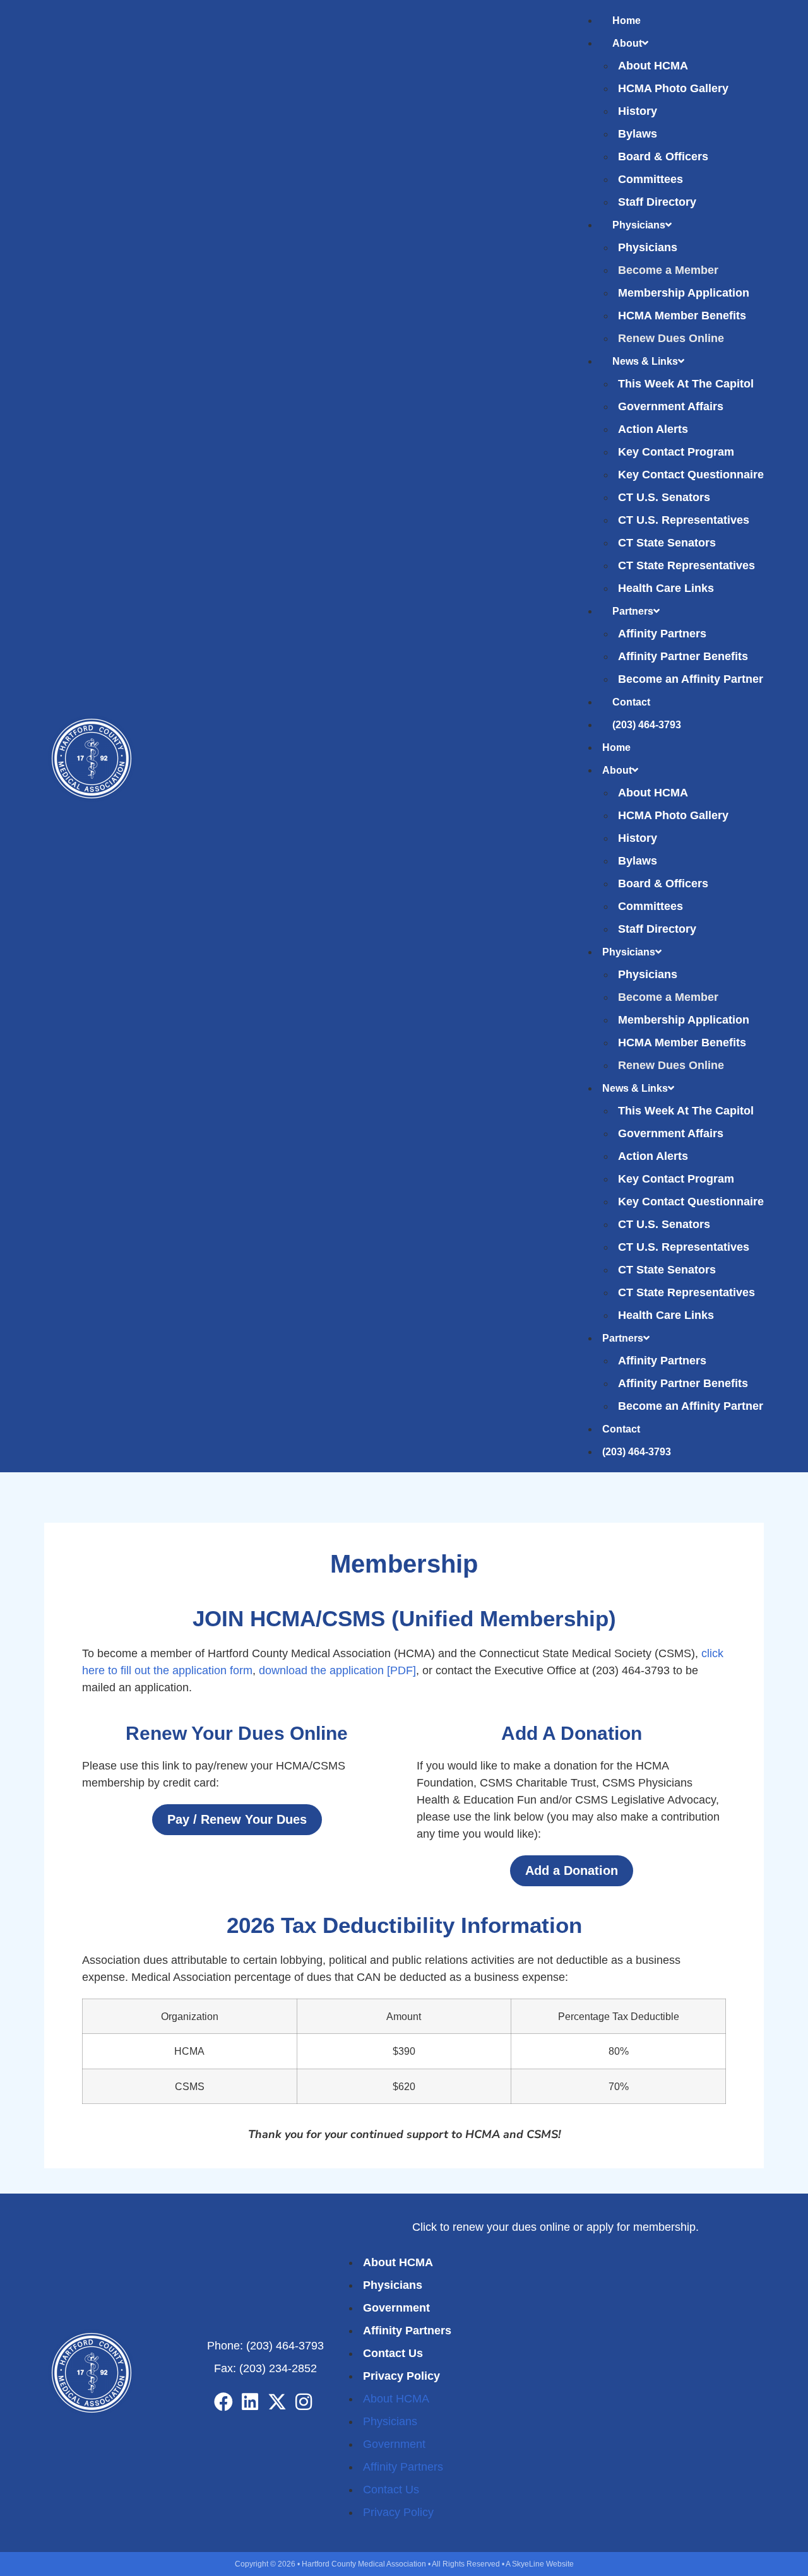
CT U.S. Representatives (684, 520)
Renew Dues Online (671, 338)
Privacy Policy (401, 2376)
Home (627, 21)
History (638, 111)
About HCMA (653, 66)
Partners (633, 611)
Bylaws (638, 134)
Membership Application (684, 293)
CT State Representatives (686, 565)
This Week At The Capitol (686, 384)
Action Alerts (653, 429)
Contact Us (393, 2353)
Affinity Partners (662, 634)
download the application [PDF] (337, 1670)
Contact (631, 702)
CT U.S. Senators (664, 497)
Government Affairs (671, 406)
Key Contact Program (676, 452)
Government (396, 2308)
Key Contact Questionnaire (691, 475)
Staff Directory (657, 202)
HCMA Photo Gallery (673, 88)
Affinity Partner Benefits (683, 656)
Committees (651, 179)
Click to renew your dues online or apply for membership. (555, 2227)
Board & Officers (663, 157)
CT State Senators (667, 543)
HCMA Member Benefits (682, 316)
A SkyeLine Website (540, 2564)
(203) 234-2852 (278, 2368)
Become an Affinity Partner (691, 679)
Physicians (639, 225)
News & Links (645, 361)
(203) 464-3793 (647, 725)
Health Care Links (666, 588)
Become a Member (668, 270)
